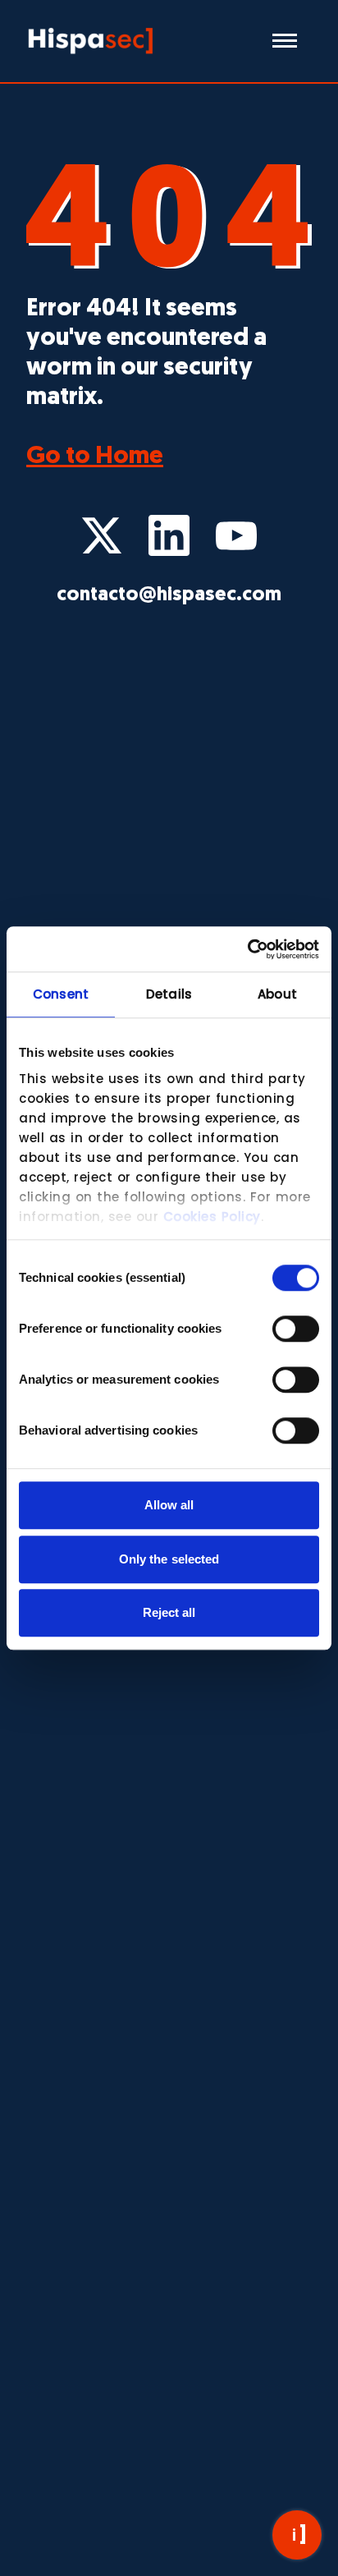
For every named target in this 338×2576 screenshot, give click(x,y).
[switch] (296, 1329)
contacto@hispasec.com (169, 595)
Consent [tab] (61, 994)
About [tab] (277, 994)
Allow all (169, 1505)
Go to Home (95, 457)
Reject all (169, 1612)
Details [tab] (169, 994)
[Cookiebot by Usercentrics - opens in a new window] (247, 949)
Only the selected (169, 1559)
